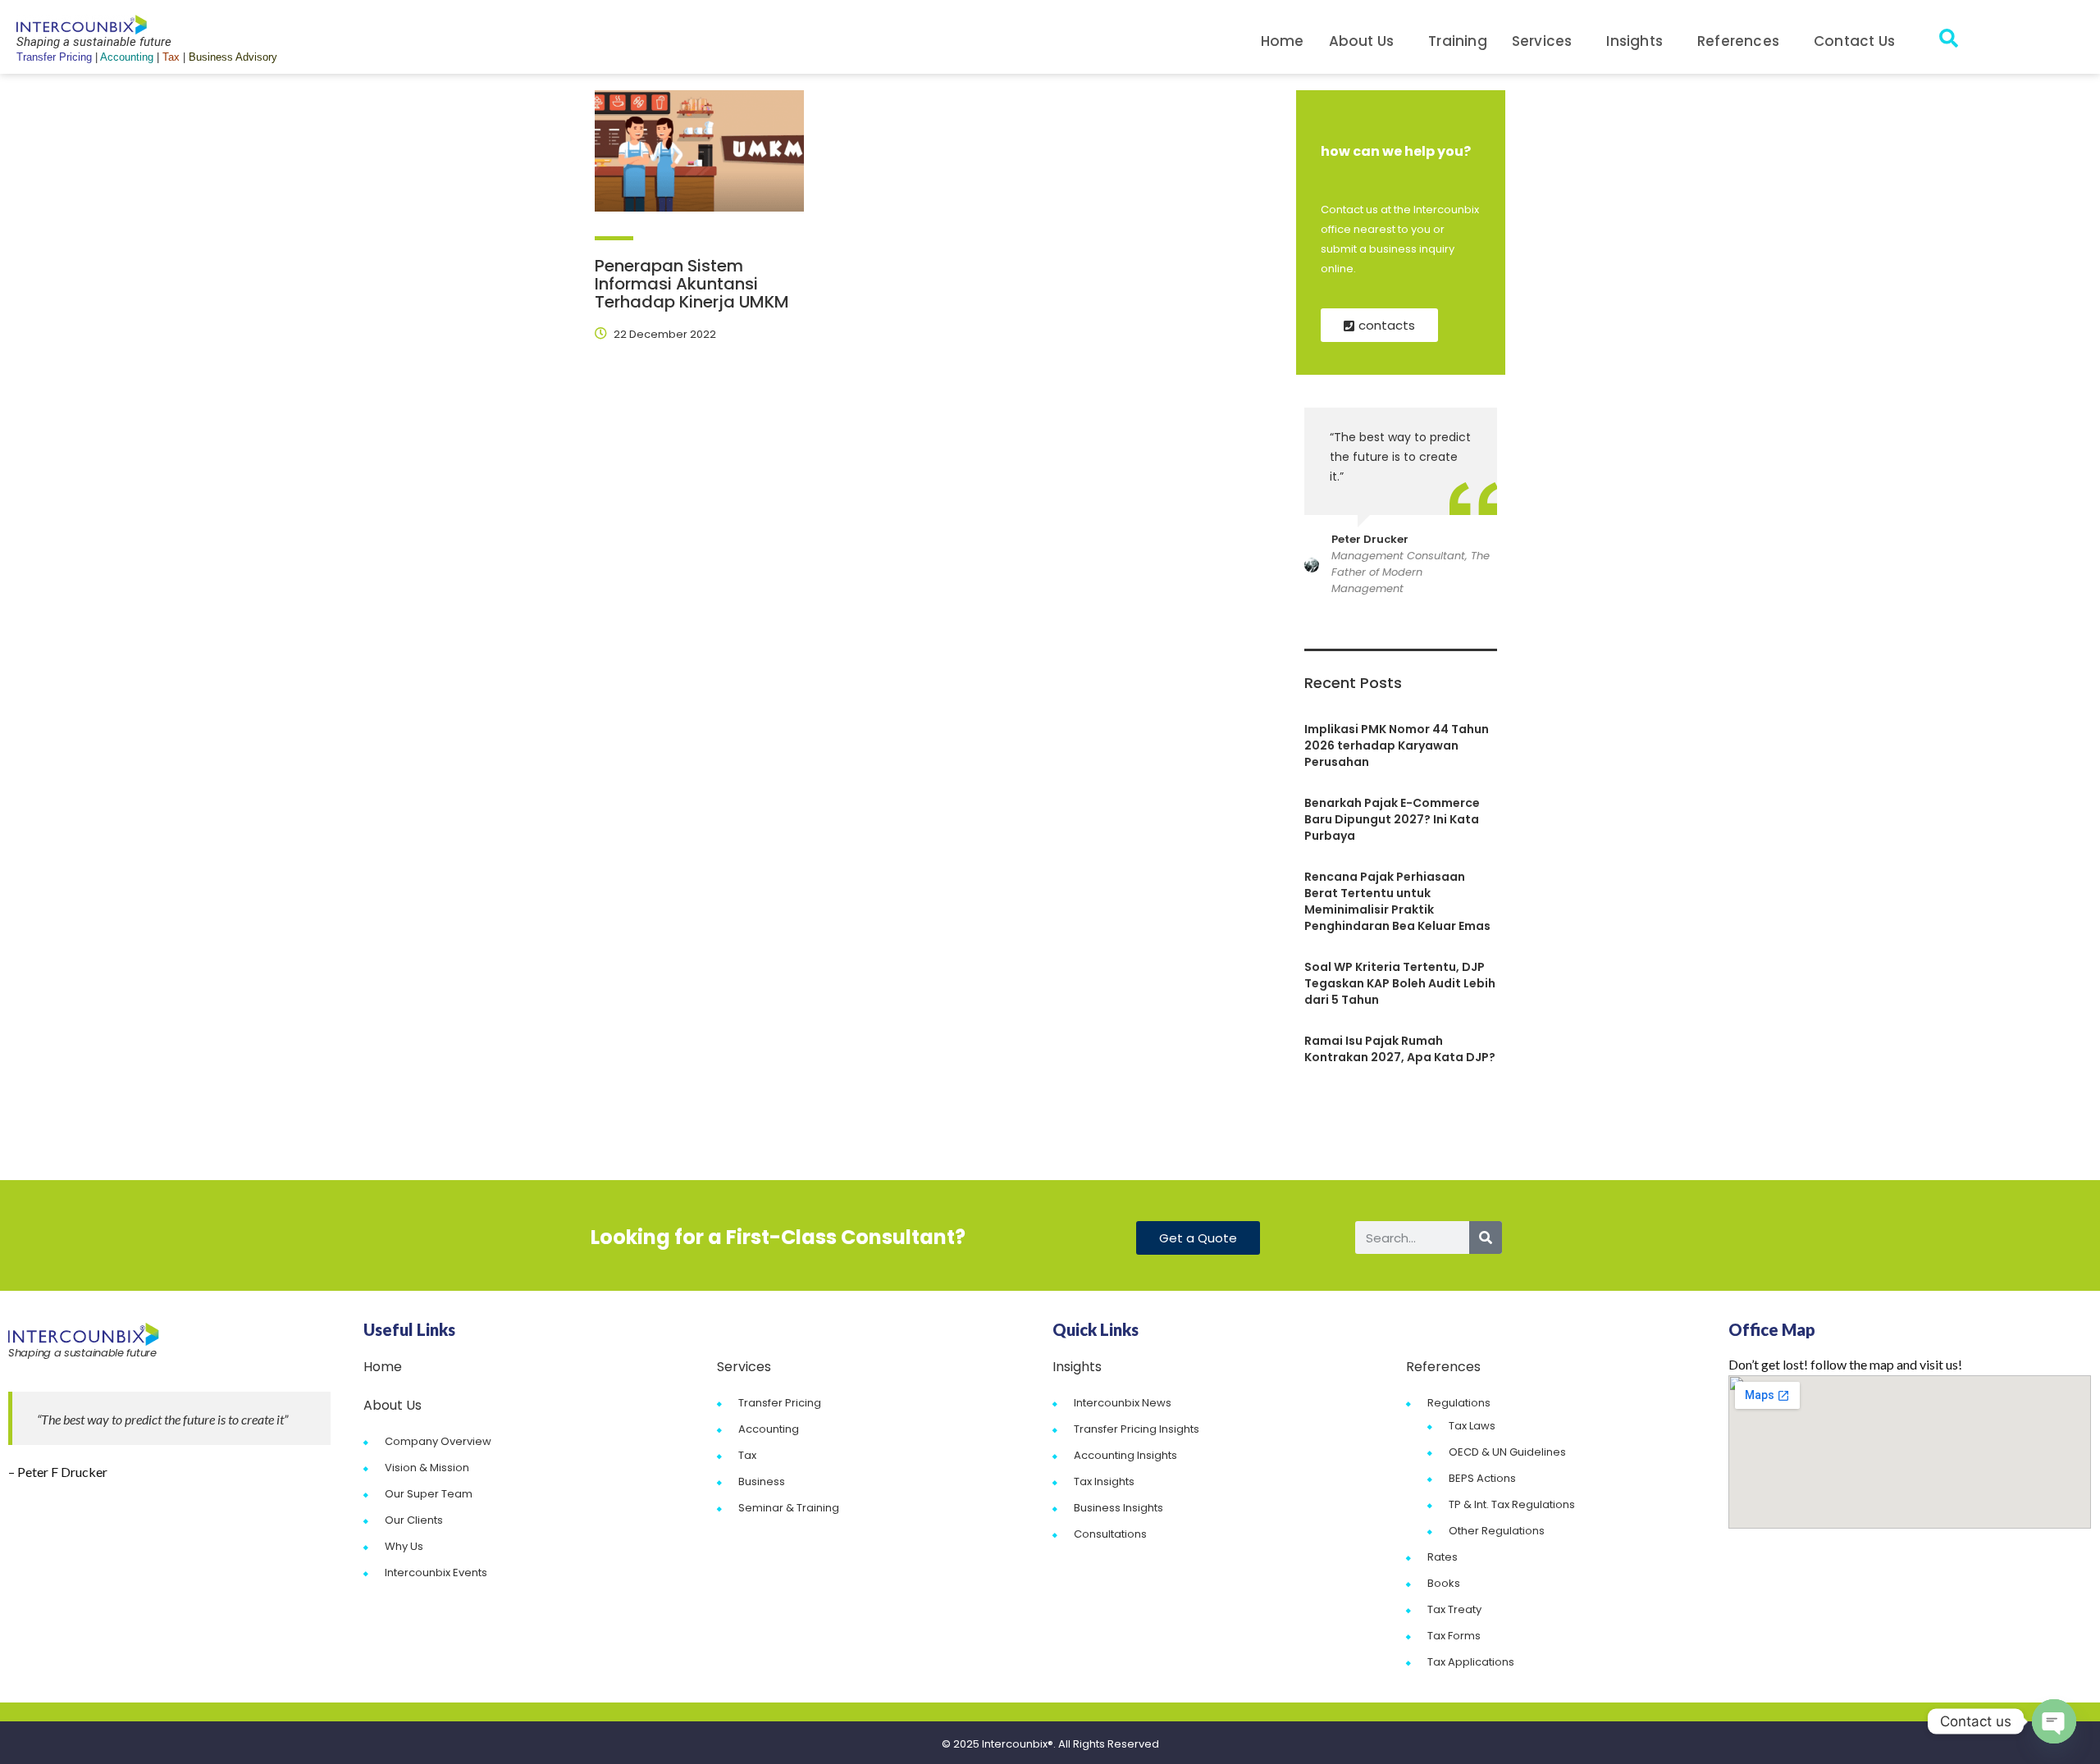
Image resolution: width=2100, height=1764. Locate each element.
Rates (1443, 1557)
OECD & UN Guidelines (1507, 1452)
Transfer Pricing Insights (1137, 1429)
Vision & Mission (427, 1468)
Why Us (404, 1546)
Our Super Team (429, 1494)
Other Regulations (1497, 1531)
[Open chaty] (2054, 1721)
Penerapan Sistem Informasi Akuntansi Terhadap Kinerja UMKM (692, 284)
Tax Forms (1454, 1636)
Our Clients (414, 1520)
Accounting (769, 1429)
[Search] (1486, 1238)
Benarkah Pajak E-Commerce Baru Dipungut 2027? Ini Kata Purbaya (1392, 819)
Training (1458, 41)
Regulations (1459, 1403)
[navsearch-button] (1948, 41)
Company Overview (438, 1441)
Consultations (1110, 1534)
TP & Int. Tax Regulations (1512, 1504)
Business (762, 1481)
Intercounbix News (1123, 1403)
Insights (1634, 41)
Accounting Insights (1125, 1455)
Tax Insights (1104, 1481)
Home (1283, 41)
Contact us (1854, 41)
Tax (747, 1455)
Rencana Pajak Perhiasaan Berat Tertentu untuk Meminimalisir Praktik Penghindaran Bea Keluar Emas (1397, 901)
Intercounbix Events (436, 1573)
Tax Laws (1472, 1426)
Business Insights (1118, 1508)
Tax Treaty (1454, 1609)
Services (1542, 41)
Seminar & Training (789, 1508)
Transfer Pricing (780, 1403)
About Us (1362, 41)
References (1738, 41)
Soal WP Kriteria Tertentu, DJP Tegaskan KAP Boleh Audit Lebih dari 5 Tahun (1400, 983)
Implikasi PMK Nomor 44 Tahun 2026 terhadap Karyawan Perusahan (1397, 745)
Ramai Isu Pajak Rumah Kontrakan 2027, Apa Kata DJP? (1400, 1049)
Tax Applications (1471, 1662)
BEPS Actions (1482, 1478)
